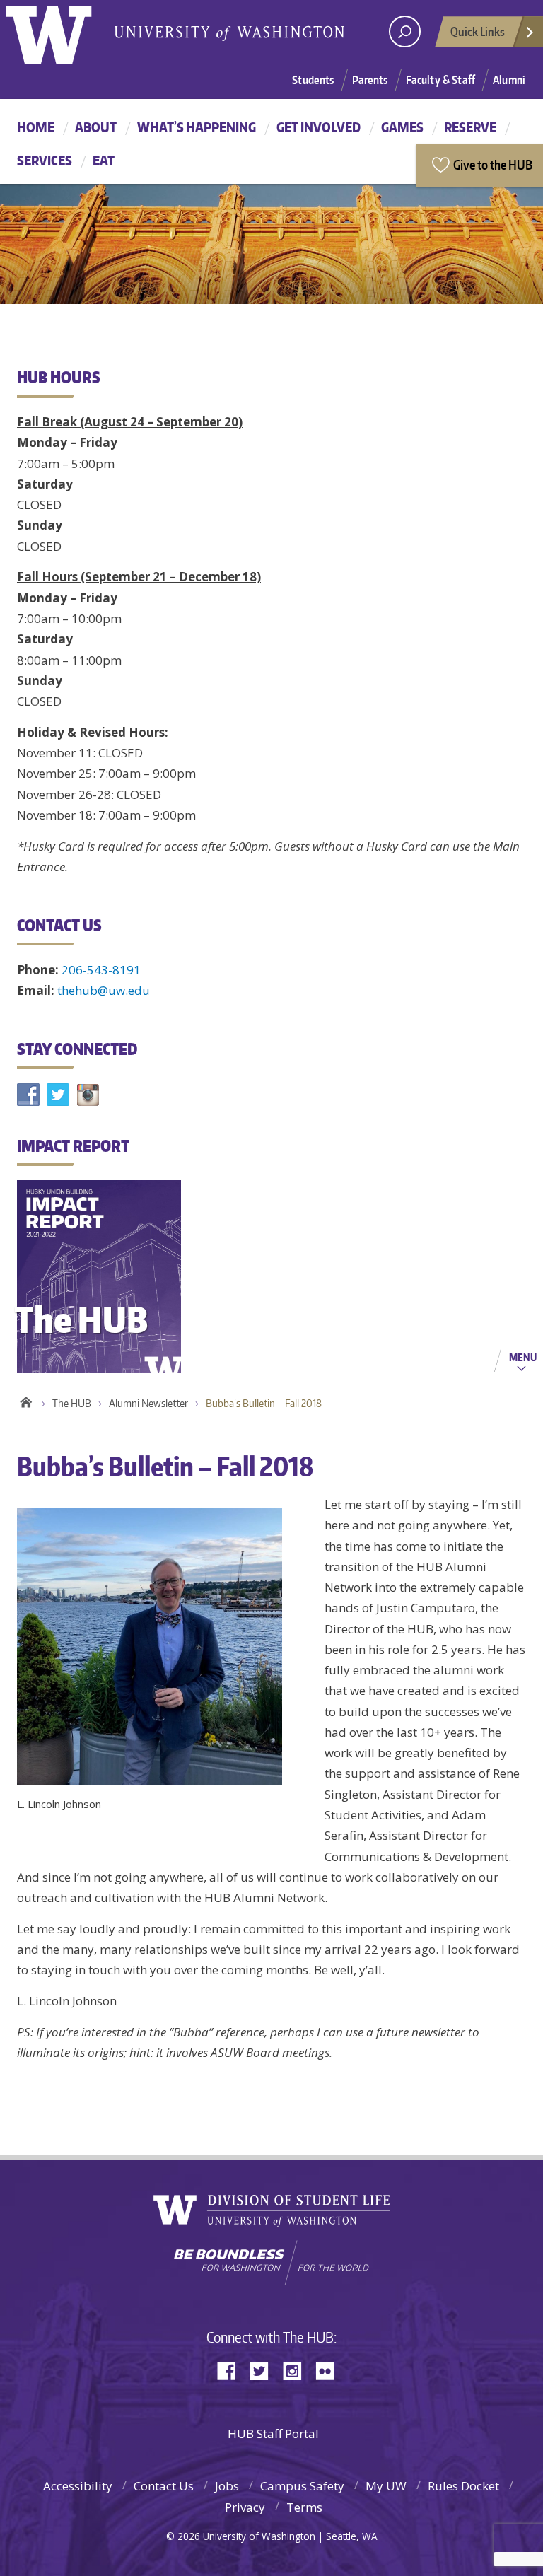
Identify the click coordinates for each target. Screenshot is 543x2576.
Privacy (245, 2507)
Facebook (232, 2370)
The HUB (72, 1403)
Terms (304, 2507)
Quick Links (478, 31)
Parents (370, 80)
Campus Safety (302, 2486)
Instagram (297, 2370)
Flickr (329, 2370)
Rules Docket (463, 2486)
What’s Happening (197, 127)
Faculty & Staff (440, 80)
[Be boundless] (271, 2263)
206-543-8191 (101, 970)
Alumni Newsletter (148, 1403)
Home (36, 127)
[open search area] (405, 31)
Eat (104, 160)
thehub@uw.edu (104, 990)
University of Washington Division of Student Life (272, 2211)
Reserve (470, 127)
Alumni (509, 80)
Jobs (227, 2486)
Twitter (264, 2370)
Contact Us (164, 2486)
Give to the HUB (493, 164)
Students (313, 80)
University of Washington (64, 32)
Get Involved (319, 127)
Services (45, 160)
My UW (386, 2486)
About (96, 127)
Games (402, 127)
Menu (523, 1357)
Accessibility (78, 2486)
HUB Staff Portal (273, 2434)
